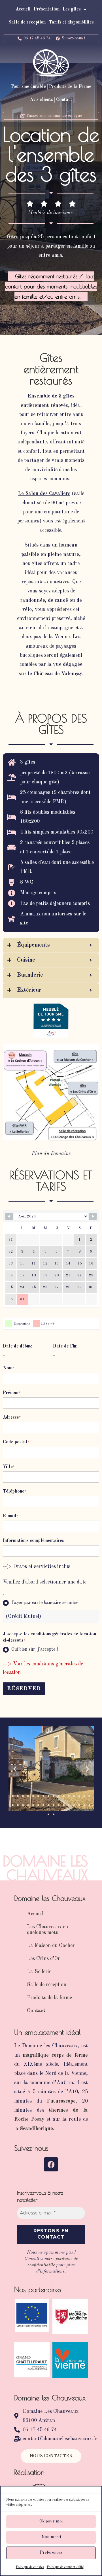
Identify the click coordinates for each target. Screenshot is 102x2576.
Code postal (16, 1442)
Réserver (24, 1689)
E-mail (10, 1516)
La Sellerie (39, 1972)
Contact (64, 100)
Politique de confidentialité (65, 2567)
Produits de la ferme (49, 1998)
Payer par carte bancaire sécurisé (45, 1603)
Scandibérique (36, 2129)
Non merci (51, 2537)
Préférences (51, 2553)
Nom (8, 1368)
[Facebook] (51, 2164)
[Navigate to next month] (93, 1216)
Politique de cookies (30, 2567)
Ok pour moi (51, 2521)
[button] (15, 1769)
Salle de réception (27, 22)
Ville (9, 1467)
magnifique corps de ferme (55, 2055)
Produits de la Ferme (70, 87)
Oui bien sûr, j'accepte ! (35, 1650)
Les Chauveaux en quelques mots (47, 1930)
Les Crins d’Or (43, 1959)
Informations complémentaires (33, 1541)
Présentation (47, 9)
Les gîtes (72, 9)
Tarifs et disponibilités (71, 22)
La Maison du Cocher (51, 1946)
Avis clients (42, 100)
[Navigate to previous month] (9, 1216)
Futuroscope (61, 2101)
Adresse (12, 1417)
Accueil (23, 9)
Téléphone (14, 1491)
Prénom (11, 1393)
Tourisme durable (28, 87)
